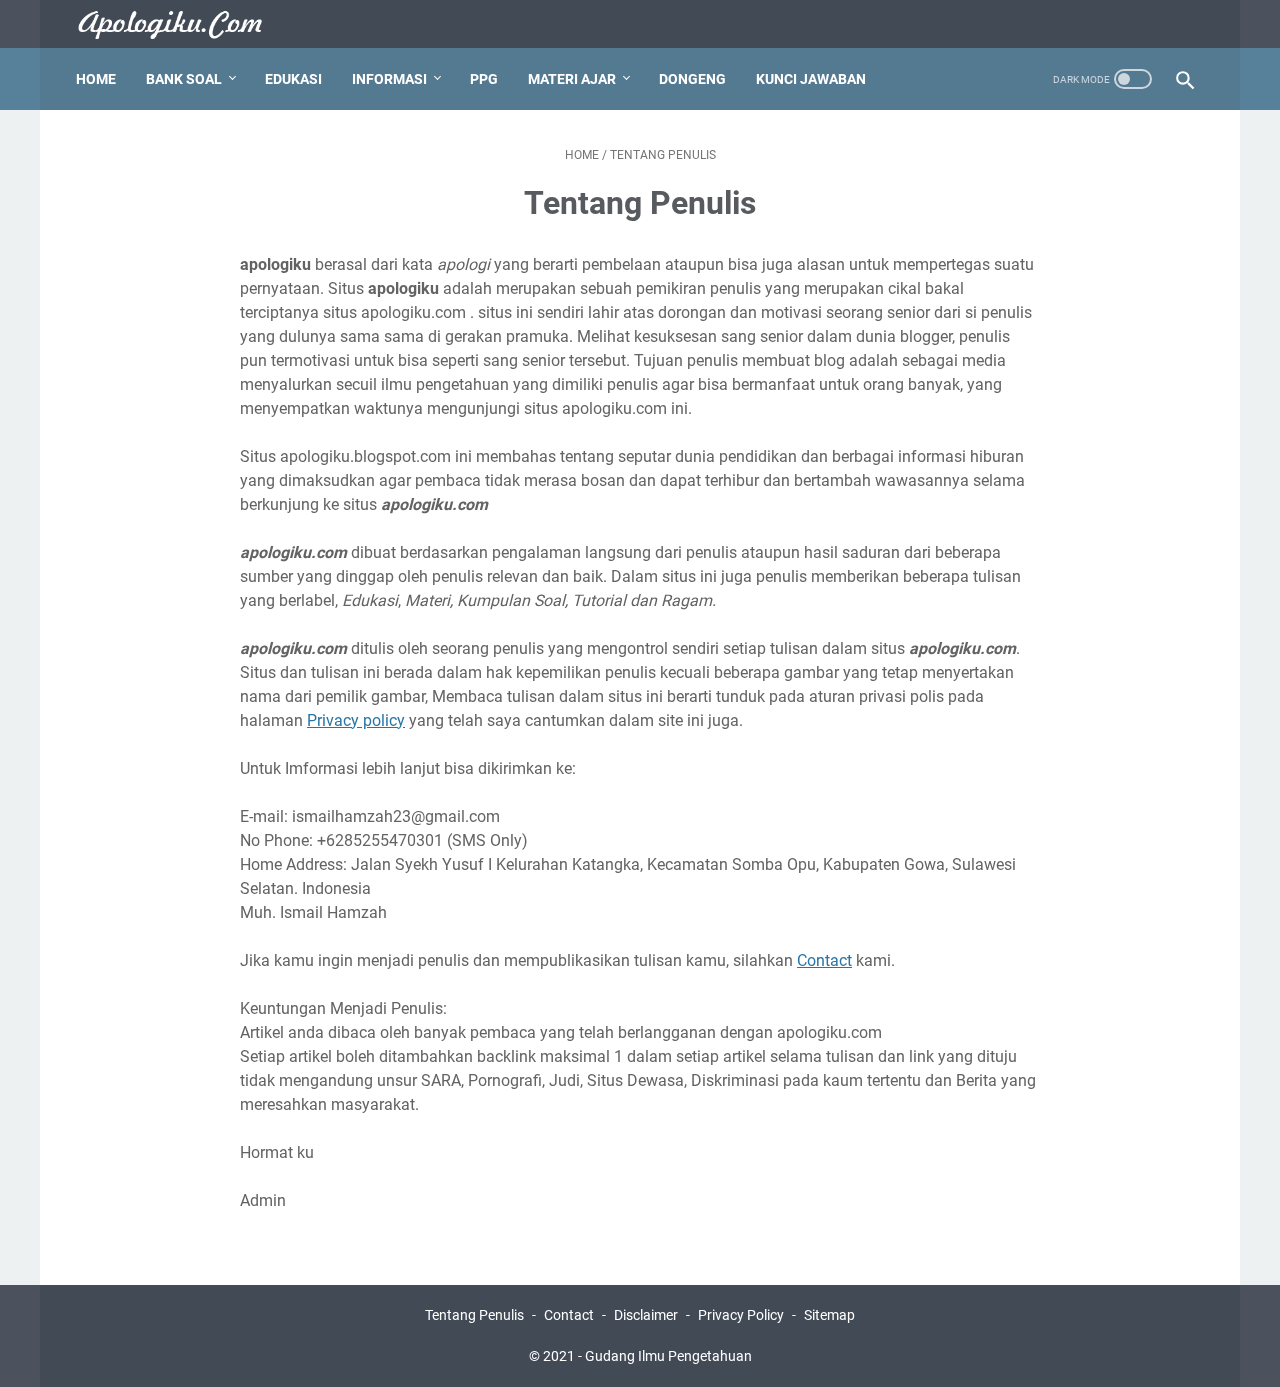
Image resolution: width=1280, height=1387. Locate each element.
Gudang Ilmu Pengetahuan (668, 1356)
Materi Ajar (572, 79)
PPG (484, 79)
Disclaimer (646, 1315)
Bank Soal (184, 79)
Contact (824, 960)
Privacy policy (356, 720)
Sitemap (829, 1315)
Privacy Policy (741, 1315)
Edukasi (293, 79)
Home (96, 79)
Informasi (389, 79)
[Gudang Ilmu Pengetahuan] (183, 24)
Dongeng (692, 79)
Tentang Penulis (474, 1315)
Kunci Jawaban (811, 79)
